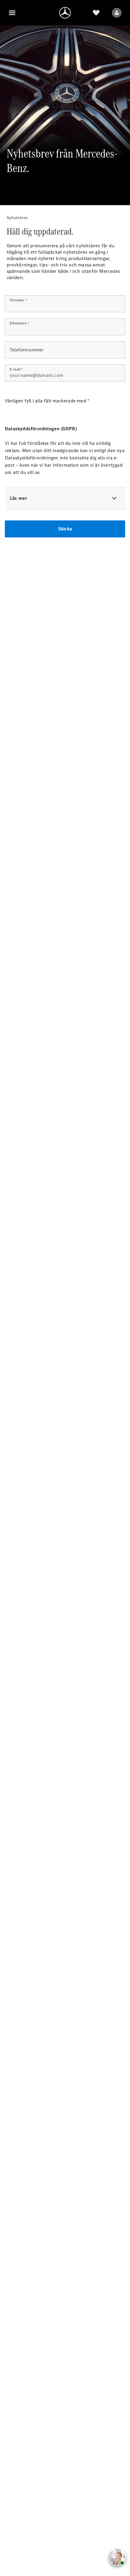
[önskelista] (96, 13)
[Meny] (12, 13)
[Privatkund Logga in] (117, 13)
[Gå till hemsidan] (65, 13)
